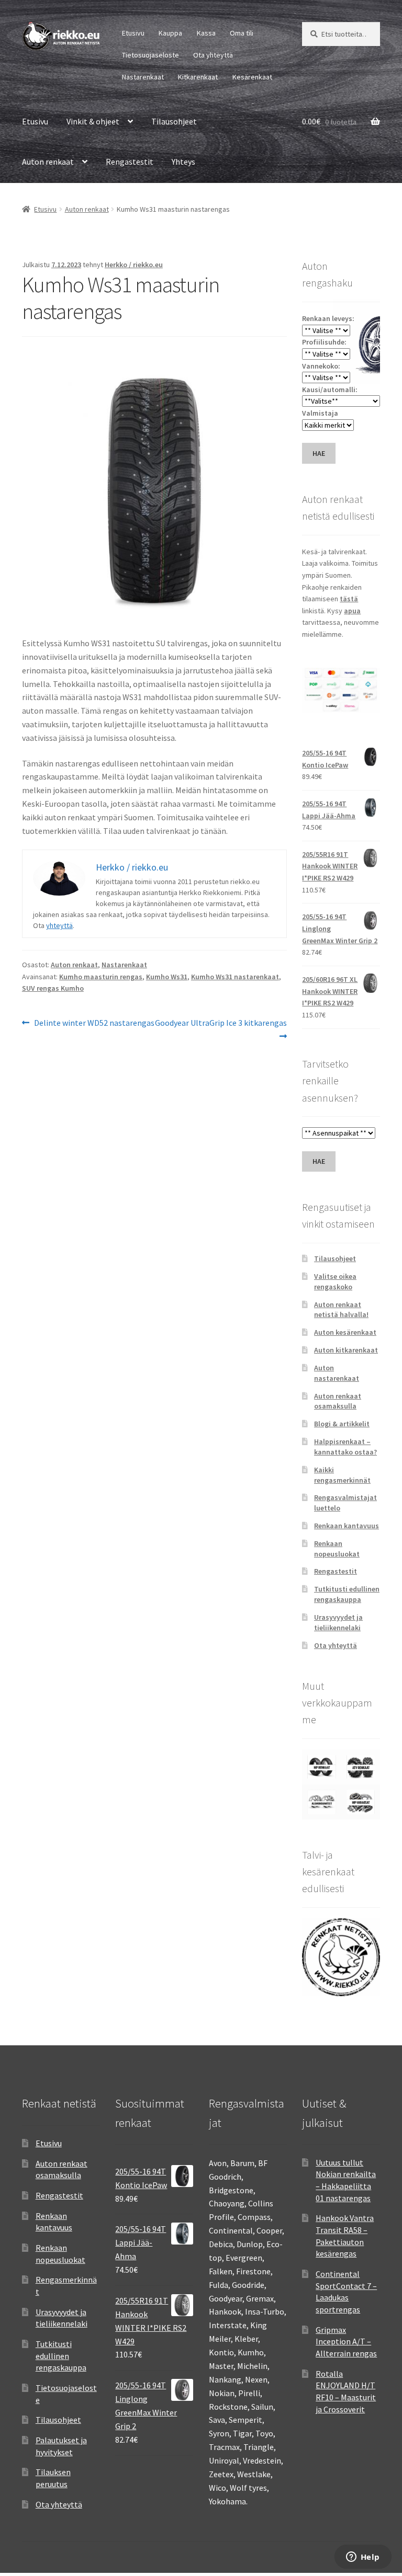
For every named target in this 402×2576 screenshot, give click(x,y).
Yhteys (183, 162)
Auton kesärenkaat (345, 1332)
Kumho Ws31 (167, 977)
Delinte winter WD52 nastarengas (94, 1023)
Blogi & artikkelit (342, 1424)
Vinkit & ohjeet (93, 121)
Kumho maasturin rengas (101, 977)
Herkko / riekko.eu (134, 265)
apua (352, 611)
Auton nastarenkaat (337, 1373)
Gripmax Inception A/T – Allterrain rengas (346, 2342)
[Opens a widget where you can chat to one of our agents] (363, 2558)
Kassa (206, 33)
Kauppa (170, 33)
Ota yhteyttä (213, 55)
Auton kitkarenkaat (346, 1350)
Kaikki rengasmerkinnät (342, 1475)
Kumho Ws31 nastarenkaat (235, 977)
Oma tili (242, 33)
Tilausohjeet (174, 121)
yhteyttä (59, 925)
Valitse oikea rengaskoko (335, 1281)
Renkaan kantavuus (347, 1526)
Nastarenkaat (143, 77)
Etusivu (133, 33)
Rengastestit (130, 162)
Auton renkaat (48, 162)
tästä (349, 599)
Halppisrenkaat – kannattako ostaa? (345, 1447)
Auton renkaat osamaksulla (338, 1401)
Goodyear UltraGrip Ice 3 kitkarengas (221, 1029)
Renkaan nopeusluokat (337, 1549)
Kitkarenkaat (198, 77)
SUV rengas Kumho (53, 988)
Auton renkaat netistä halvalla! (341, 1310)
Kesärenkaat (252, 77)
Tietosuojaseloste (150, 55)
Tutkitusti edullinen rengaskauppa (347, 1594)
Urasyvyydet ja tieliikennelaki (338, 1622)
